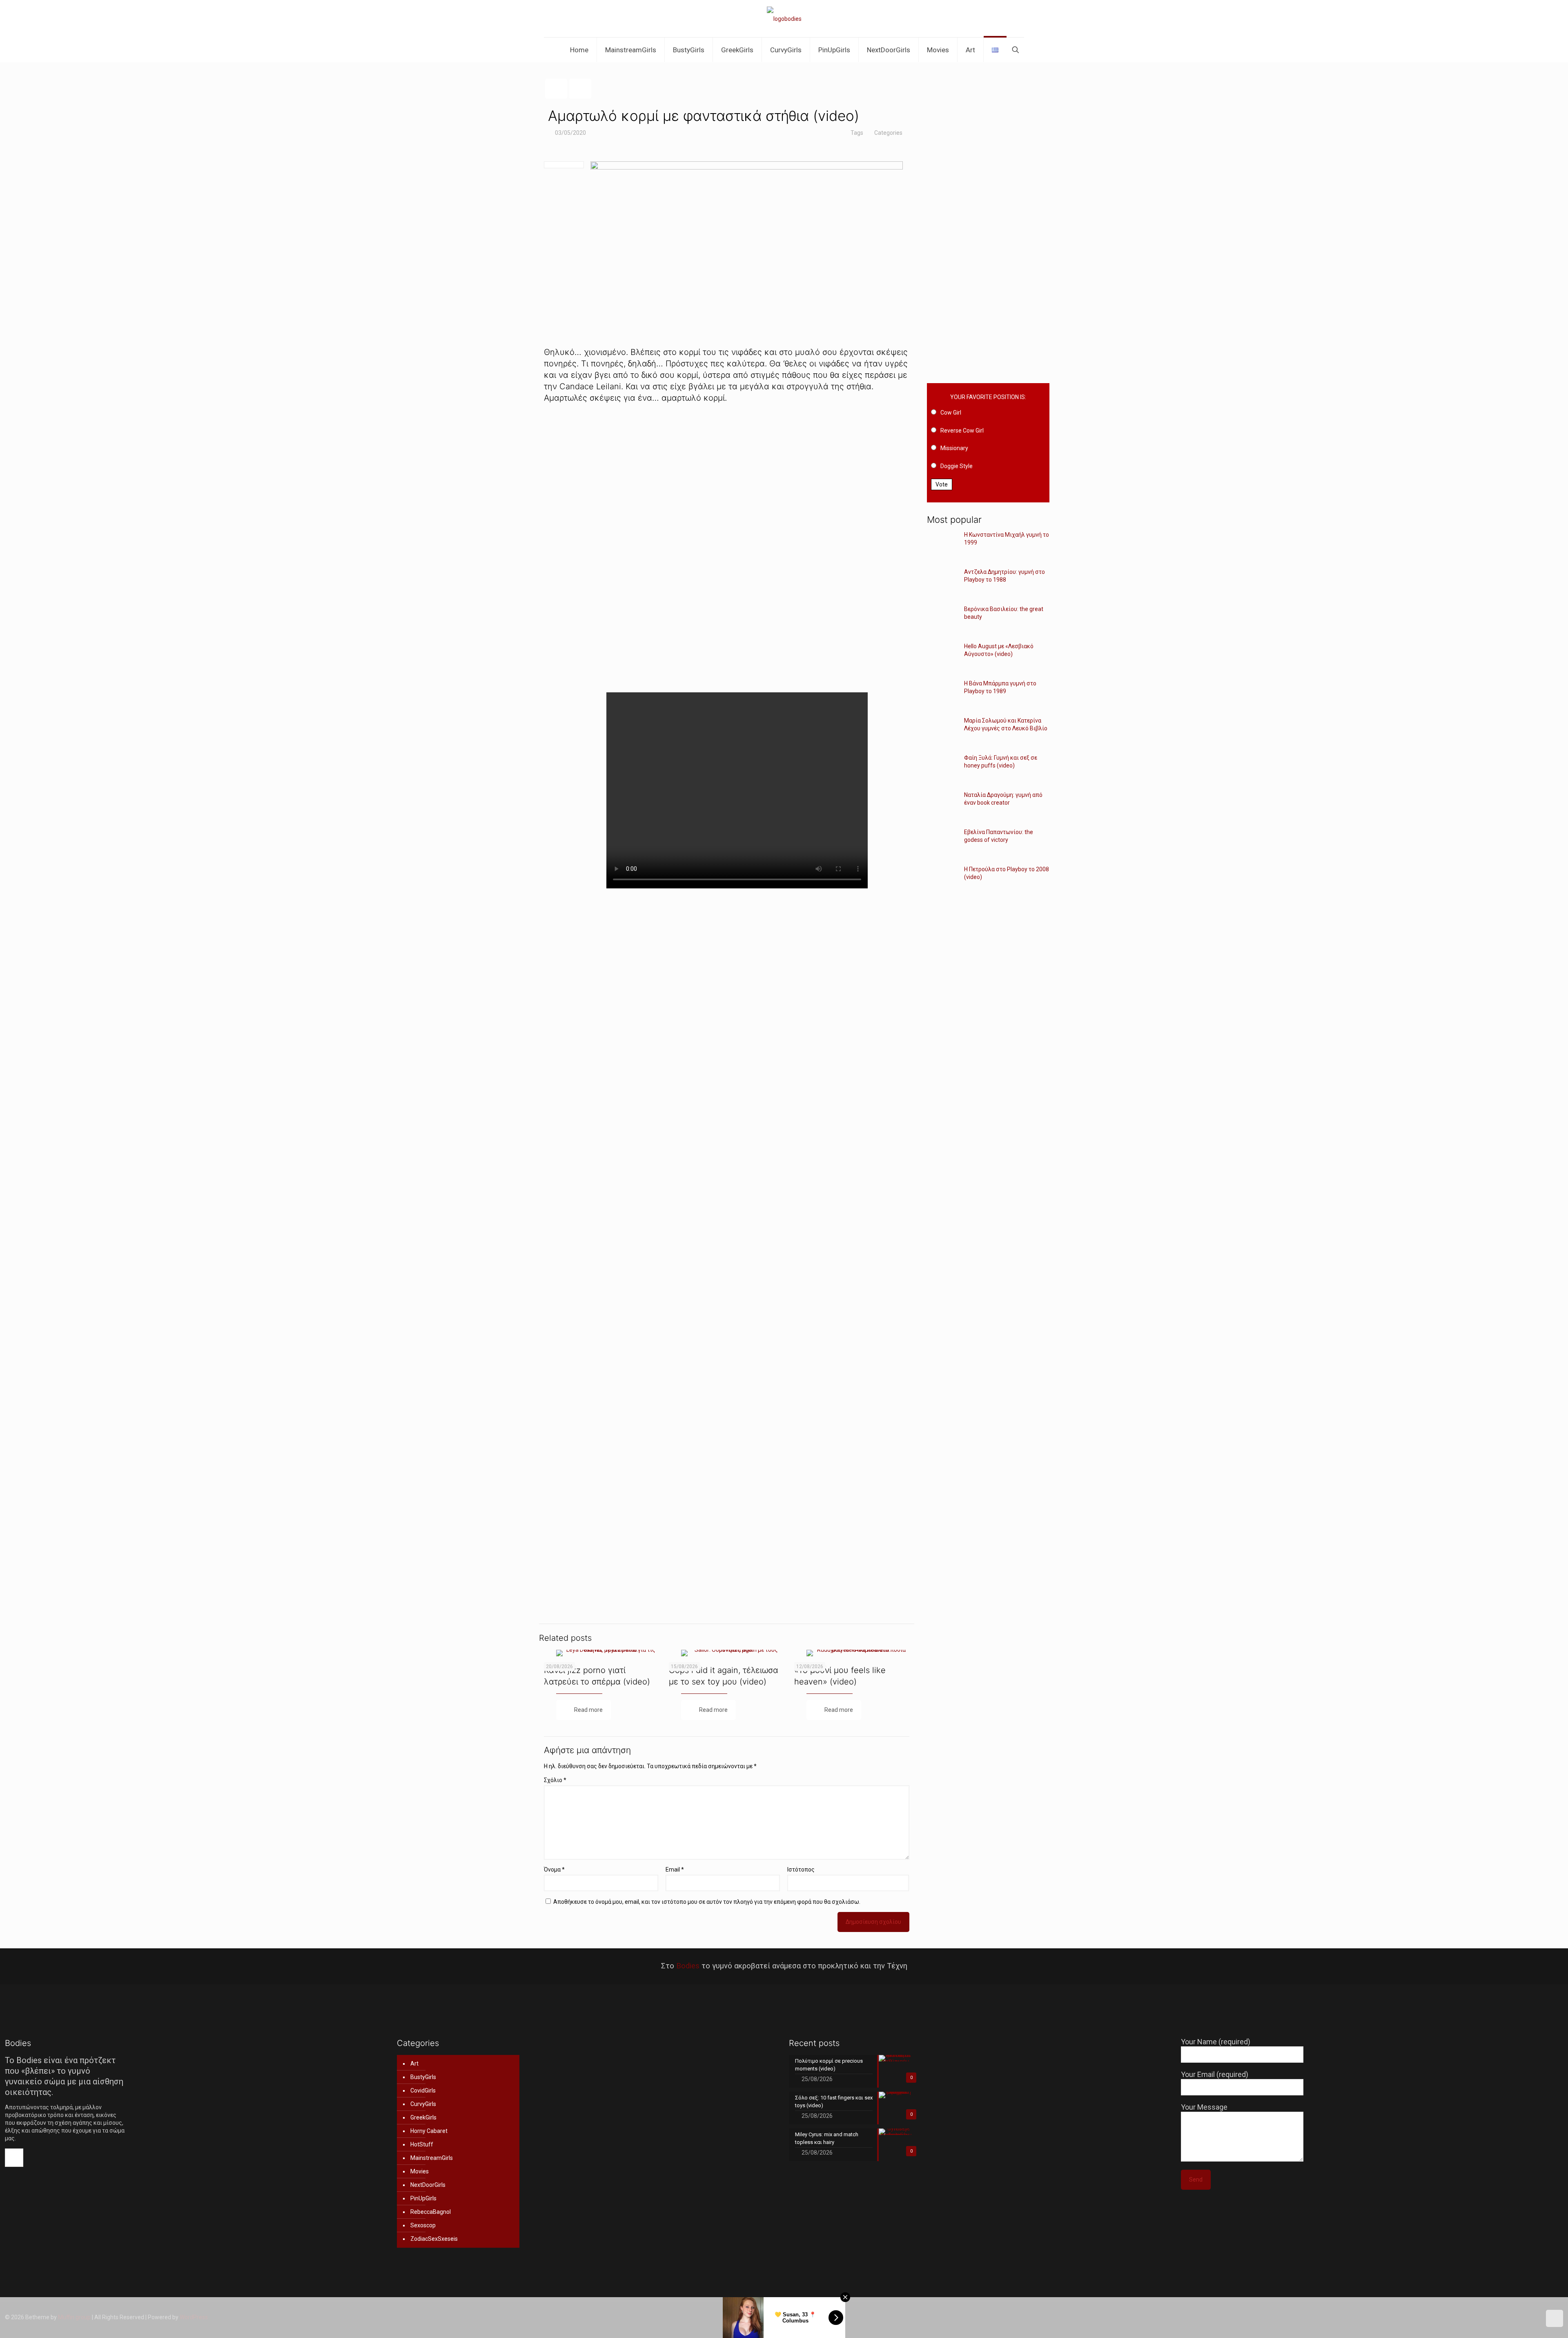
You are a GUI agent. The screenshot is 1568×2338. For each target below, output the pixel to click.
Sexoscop (423, 2225)
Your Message (1204, 2107)
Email (675, 1870)
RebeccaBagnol (431, 2212)
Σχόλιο (555, 1780)
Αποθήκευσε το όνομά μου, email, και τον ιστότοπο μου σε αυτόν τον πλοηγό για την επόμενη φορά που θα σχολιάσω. (707, 1902)
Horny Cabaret (429, 2131)
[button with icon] (14, 2158)
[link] (727, 548)
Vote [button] (942, 484)
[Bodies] (784, 19)
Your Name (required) (1216, 2042)
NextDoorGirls (428, 2185)
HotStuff (422, 2144)
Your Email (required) (1215, 2074)
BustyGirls (423, 2077)
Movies (420, 2171)
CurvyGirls (423, 2104)
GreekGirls (423, 2117)
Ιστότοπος (801, 1870)
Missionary (954, 448)
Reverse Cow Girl (962, 431)
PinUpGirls (423, 2198)
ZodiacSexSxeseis (434, 2239)
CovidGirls (423, 2090)
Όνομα (554, 1870)
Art (414, 2064)
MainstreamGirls (432, 2158)
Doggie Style (957, 466)
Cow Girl (951, 413)
